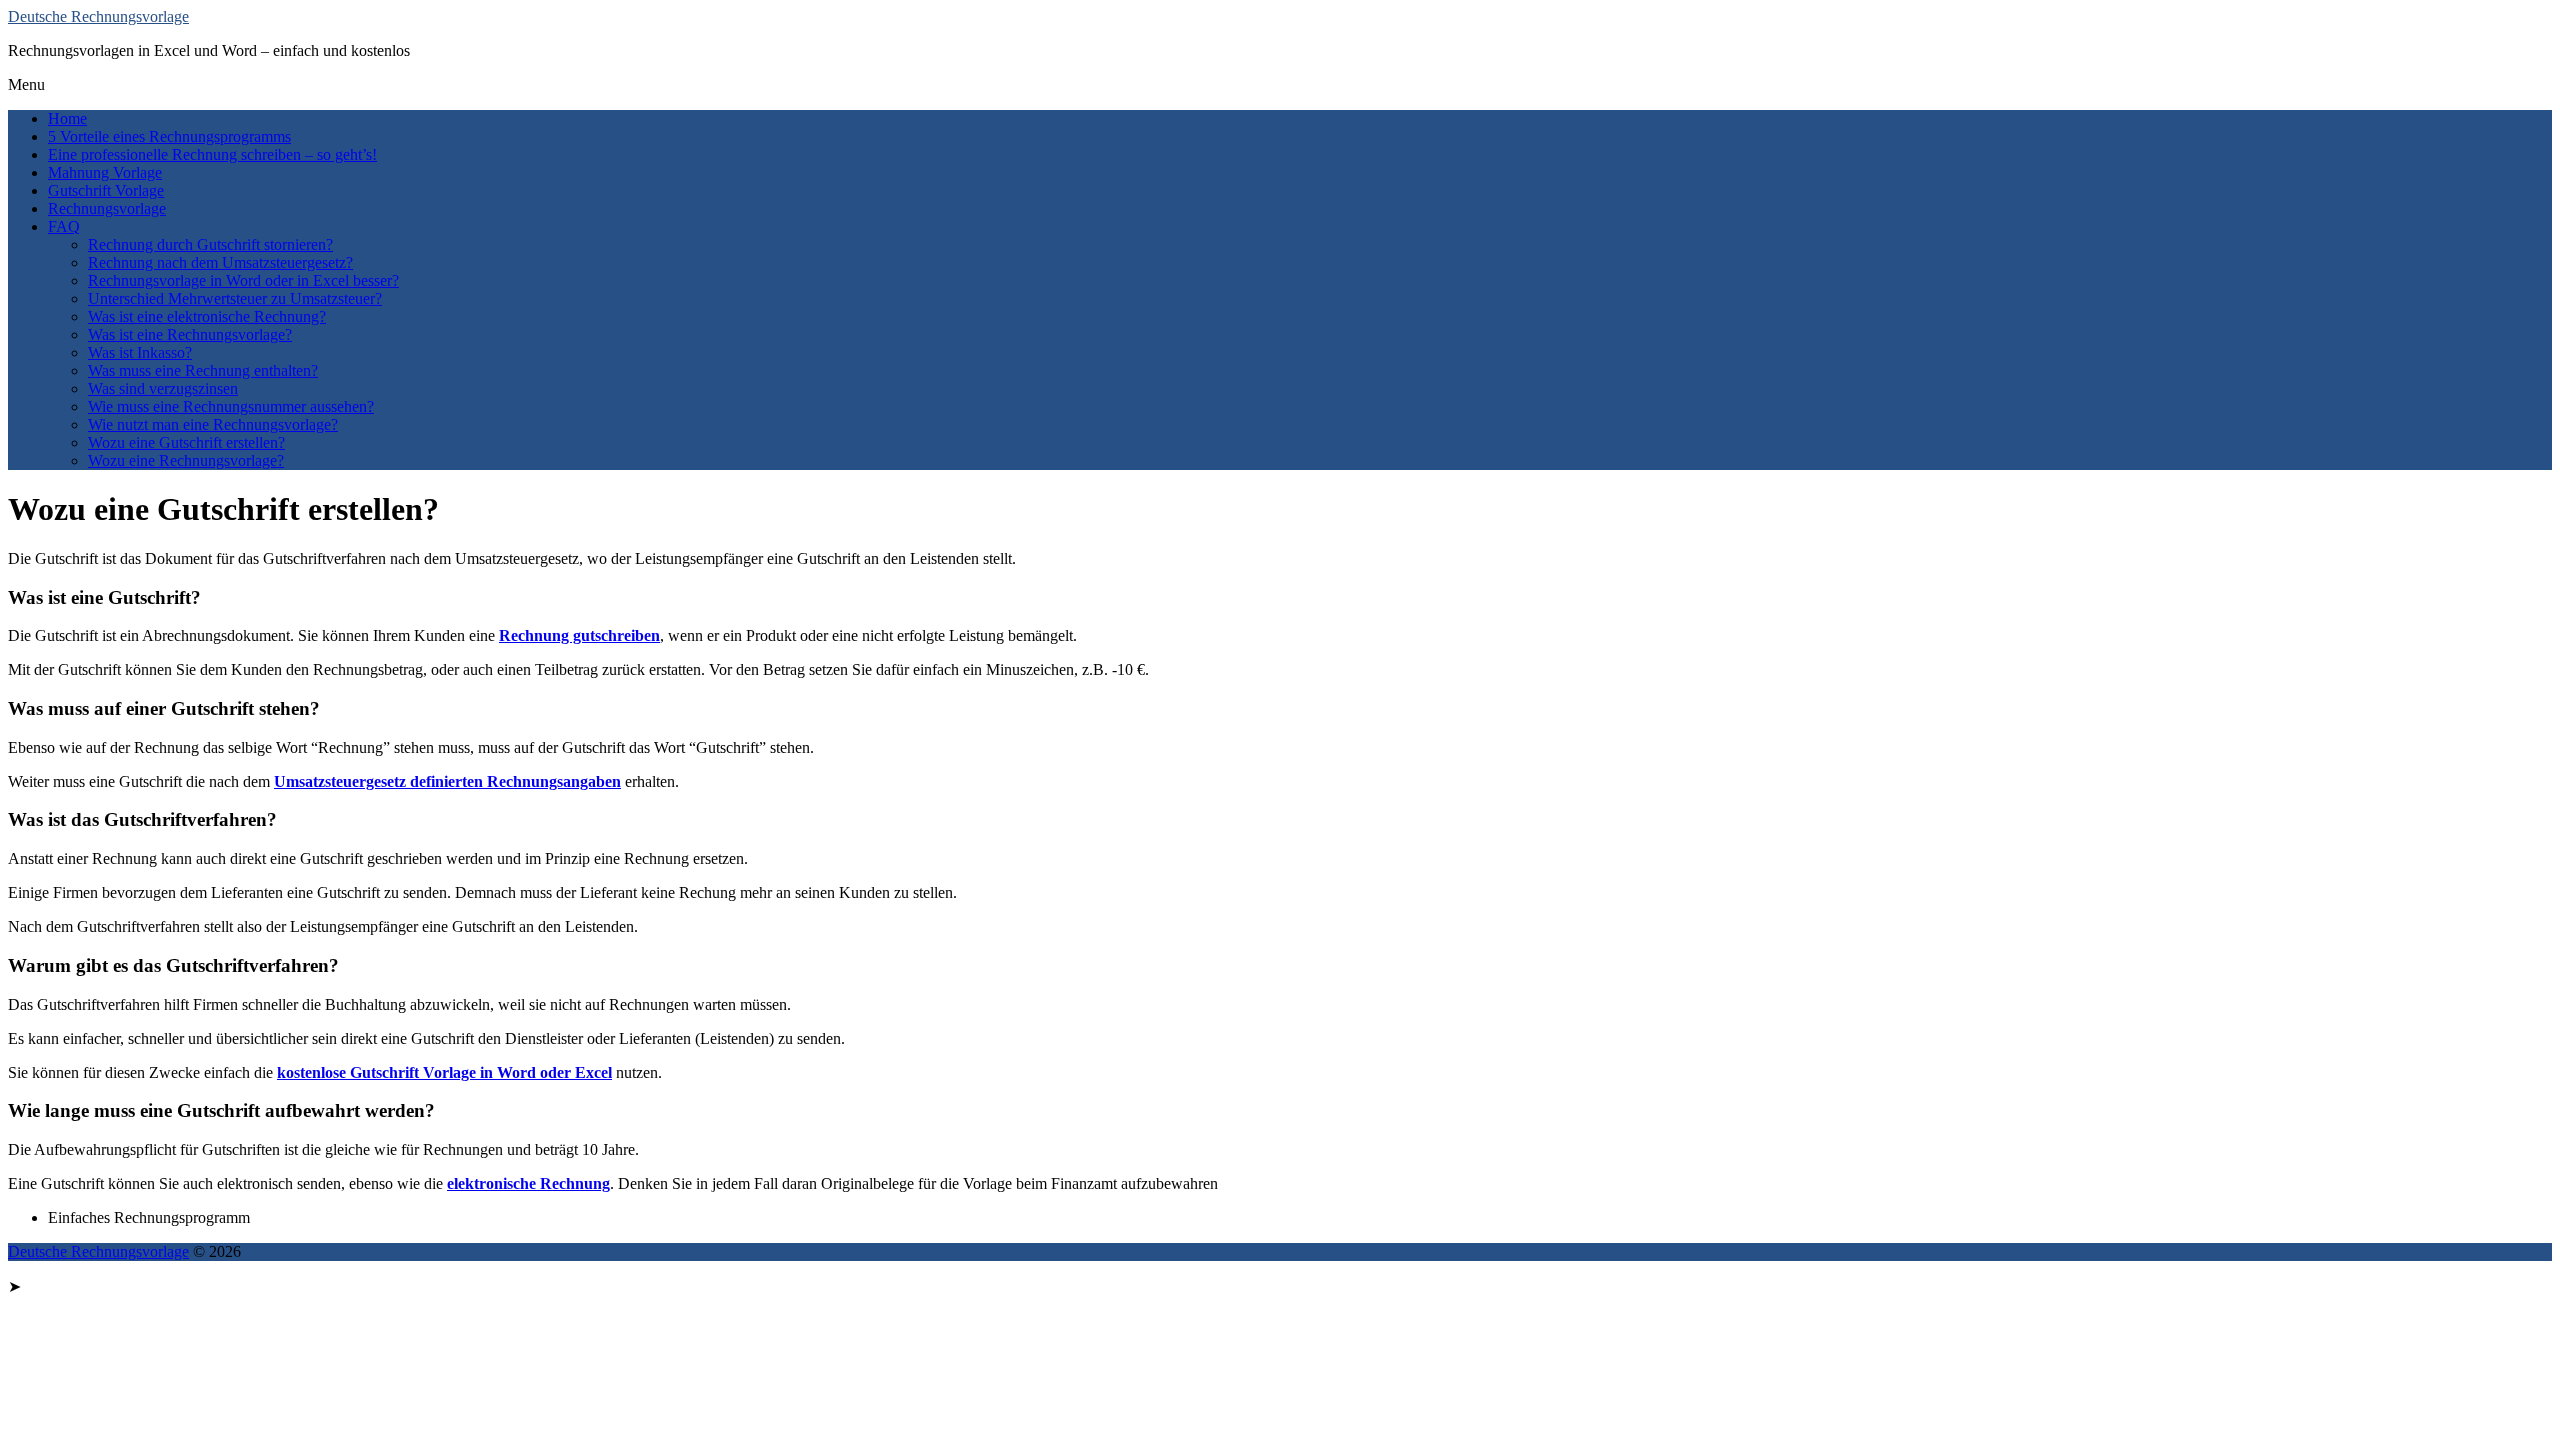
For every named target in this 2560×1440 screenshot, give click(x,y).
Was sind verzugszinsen (163, 388)
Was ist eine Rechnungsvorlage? (190, 334)
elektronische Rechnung (528, 1183)
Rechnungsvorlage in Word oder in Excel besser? (243, 280)
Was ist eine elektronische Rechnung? (207, 316)
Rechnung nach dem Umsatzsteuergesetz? (220, 262)
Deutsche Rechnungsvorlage (98, 16)
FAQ (64, 226)
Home (67, 118)
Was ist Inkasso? (140, 352)
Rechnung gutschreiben (579, 635)
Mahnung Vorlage (105, 172)
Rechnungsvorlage (107, 208)
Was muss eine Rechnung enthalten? (203, 370)
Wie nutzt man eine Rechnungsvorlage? (213, 424)
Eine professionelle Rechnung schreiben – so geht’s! (212, 154)
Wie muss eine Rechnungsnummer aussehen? (231, 406)
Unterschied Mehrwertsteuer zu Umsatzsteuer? (235, 298)
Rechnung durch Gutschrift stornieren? (210, 244)
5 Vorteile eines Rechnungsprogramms (169, 136)
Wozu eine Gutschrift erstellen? (186, 442)
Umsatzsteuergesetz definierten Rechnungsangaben (447, 781)
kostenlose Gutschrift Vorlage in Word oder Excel (444, 1072)
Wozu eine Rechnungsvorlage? (186, 460)
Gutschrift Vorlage (106, 190)
